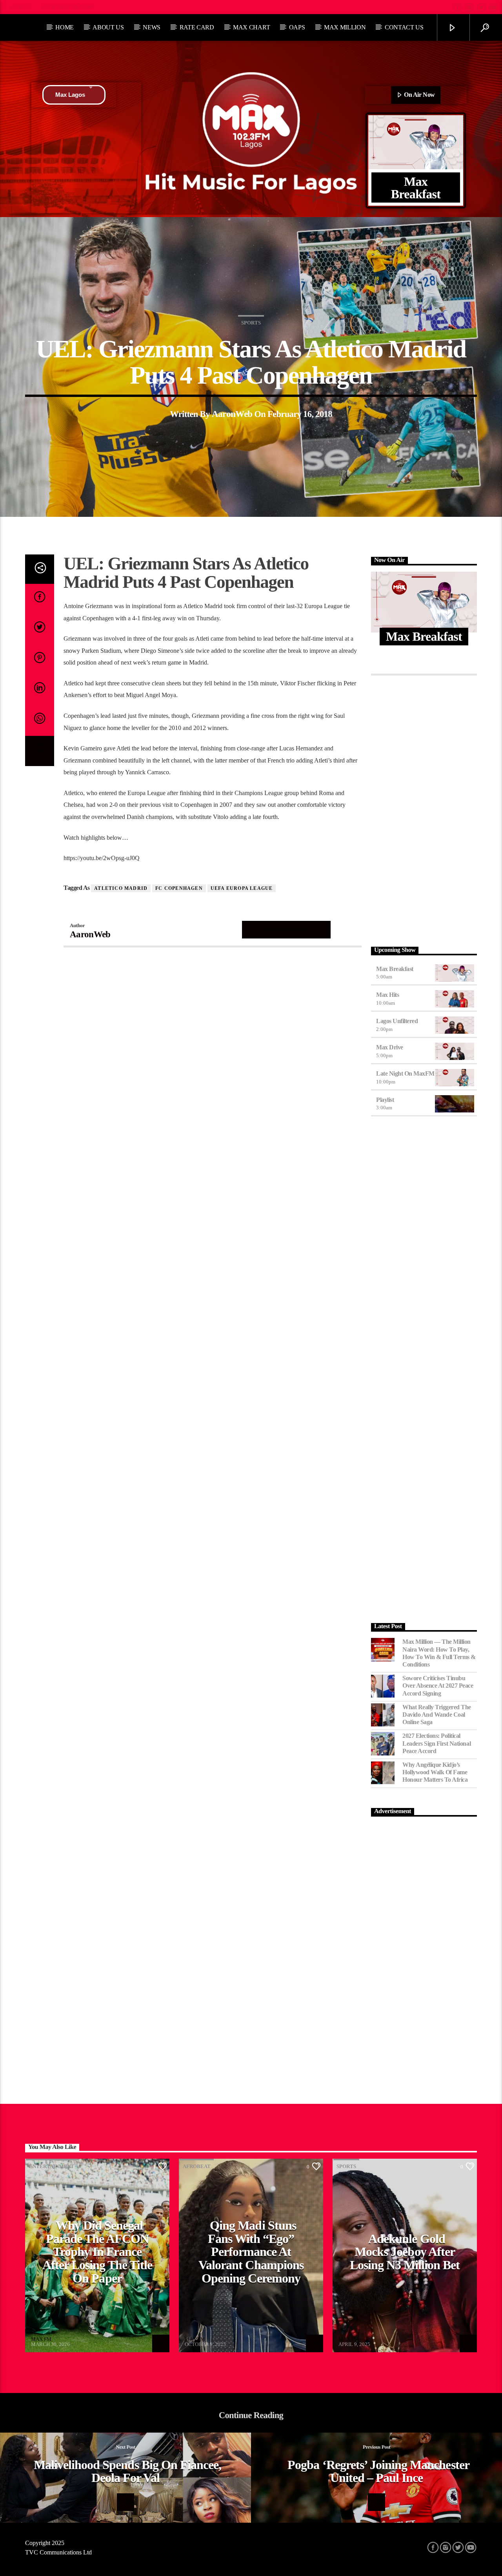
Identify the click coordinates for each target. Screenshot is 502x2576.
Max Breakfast (395, 969)
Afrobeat (197, 2166)
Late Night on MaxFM (405, 1073)
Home (65, 27)
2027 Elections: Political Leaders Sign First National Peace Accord (437, 1743)
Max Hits (387, 995)
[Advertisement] (424, 809)
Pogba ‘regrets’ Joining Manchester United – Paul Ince (378, 2471)
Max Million (345, 27)
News (152, 27)
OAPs (297, 27)
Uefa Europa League (242, 888)
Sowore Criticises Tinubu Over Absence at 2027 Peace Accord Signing (438, 1686)
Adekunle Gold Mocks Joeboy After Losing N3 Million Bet (405, 2252)
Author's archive (286, 929)
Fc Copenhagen (179, 888)
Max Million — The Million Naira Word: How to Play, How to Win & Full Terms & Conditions (439, 1653)
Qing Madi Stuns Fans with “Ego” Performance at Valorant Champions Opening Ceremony (251, 2252)
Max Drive (390, 1047)
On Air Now (419, 95)
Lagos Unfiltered (397, 1021)
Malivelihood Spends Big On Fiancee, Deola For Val (127, 2471)
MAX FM (41, 2339)
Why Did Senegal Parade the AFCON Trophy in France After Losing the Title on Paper (97, 2252)
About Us (108, 27)
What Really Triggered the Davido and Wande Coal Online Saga (437, 1715)
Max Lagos (70, 95)
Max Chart (251, 27)
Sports (251, 323)
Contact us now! (70, 7)
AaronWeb (232, 414)
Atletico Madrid (121, 888)
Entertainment (52, 2166)
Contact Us (404, 27)
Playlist (385, 1100)
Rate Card (197, 27)
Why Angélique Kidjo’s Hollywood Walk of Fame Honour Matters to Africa (435, 1772)
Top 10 (21, 7)
